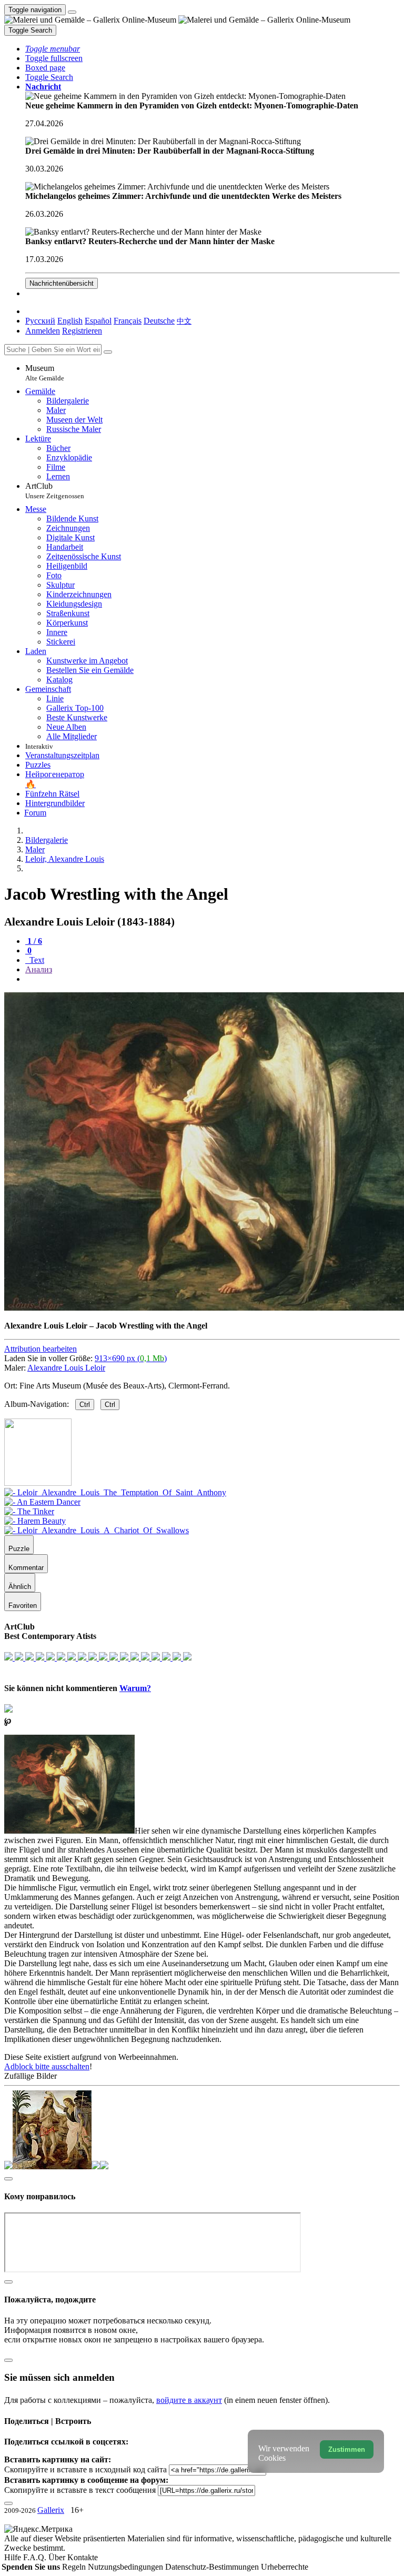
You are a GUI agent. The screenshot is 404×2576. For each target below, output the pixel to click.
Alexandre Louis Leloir (66, 1368)
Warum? (135, 1688)
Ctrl (85, 1405)
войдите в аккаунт (189, 2400)
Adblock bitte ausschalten (47, 2066)
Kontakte (83, 2557)
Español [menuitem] (98, 321)
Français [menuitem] (128, 321)
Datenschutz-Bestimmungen (213, 2567)
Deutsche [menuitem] (159, 321)
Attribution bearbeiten (41, 1349)
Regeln (75, 2567)
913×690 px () (131, 1358)
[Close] (108, 352)
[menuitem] (184, 321)
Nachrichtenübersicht (62, 283)
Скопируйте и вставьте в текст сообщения (80, 2490)
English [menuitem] (70, 321)
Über (58, 2557)
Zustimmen (347, 2449)
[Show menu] (72, 12)
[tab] (34, 941)
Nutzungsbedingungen (127, 2567)
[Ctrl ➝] (115, 1492)
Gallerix (51, 2510)
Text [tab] (36, 960)
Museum (45, 373)
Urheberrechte (285, 2567)
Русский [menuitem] (40, 321)
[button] (53, 49)
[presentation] (213, 979)
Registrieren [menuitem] (82, 331)
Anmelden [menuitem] (43, 331)
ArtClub (55, 491)
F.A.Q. (36, 2557)
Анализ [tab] (39, 969)
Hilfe (14, 2557)
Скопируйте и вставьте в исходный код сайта (85, 2469)
